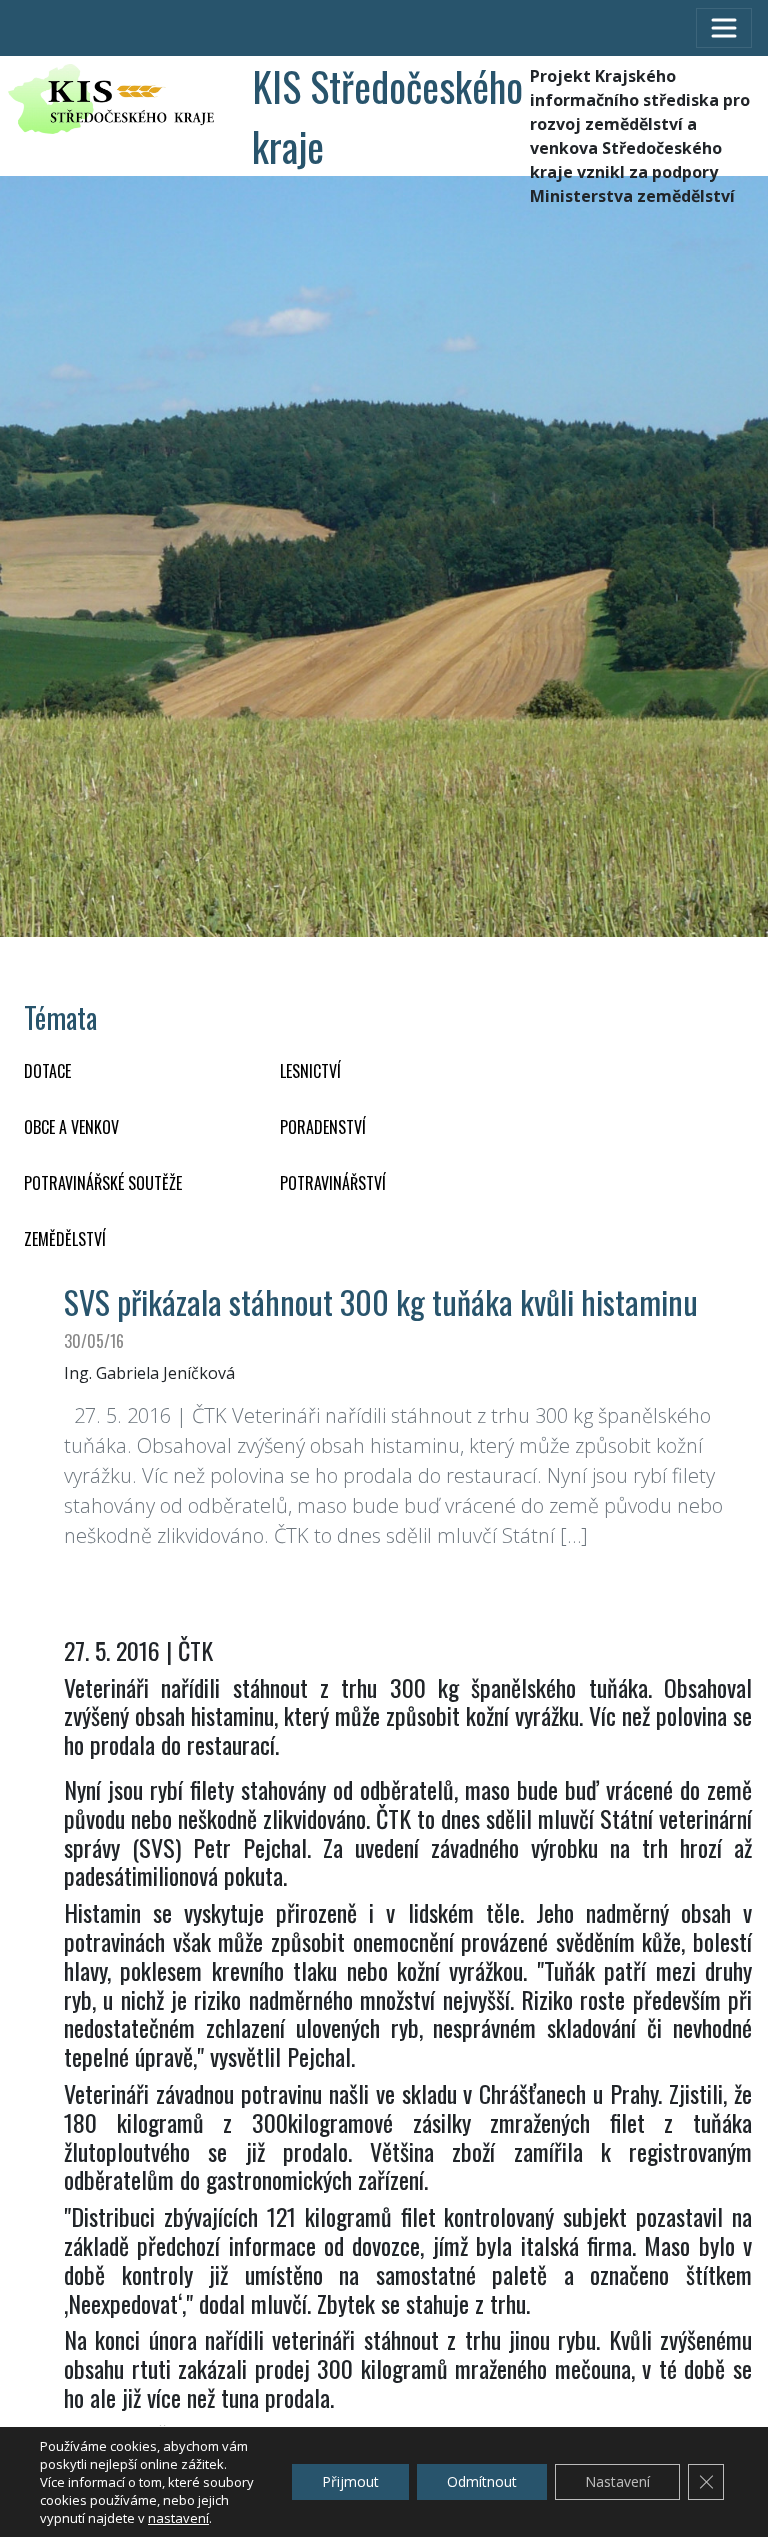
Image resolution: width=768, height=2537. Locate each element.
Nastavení (617, 2481)
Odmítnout (482, 2481)
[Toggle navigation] (724, 28)
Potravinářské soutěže (103, 1183)
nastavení (178, 2518)
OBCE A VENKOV (71, 1127)
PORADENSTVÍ (323, 1127)
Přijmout (350, 2481)
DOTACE (47, 1071)
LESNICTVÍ (310, 1071)
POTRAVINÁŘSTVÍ (333, 1183)
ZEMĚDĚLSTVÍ (65, 1239)
